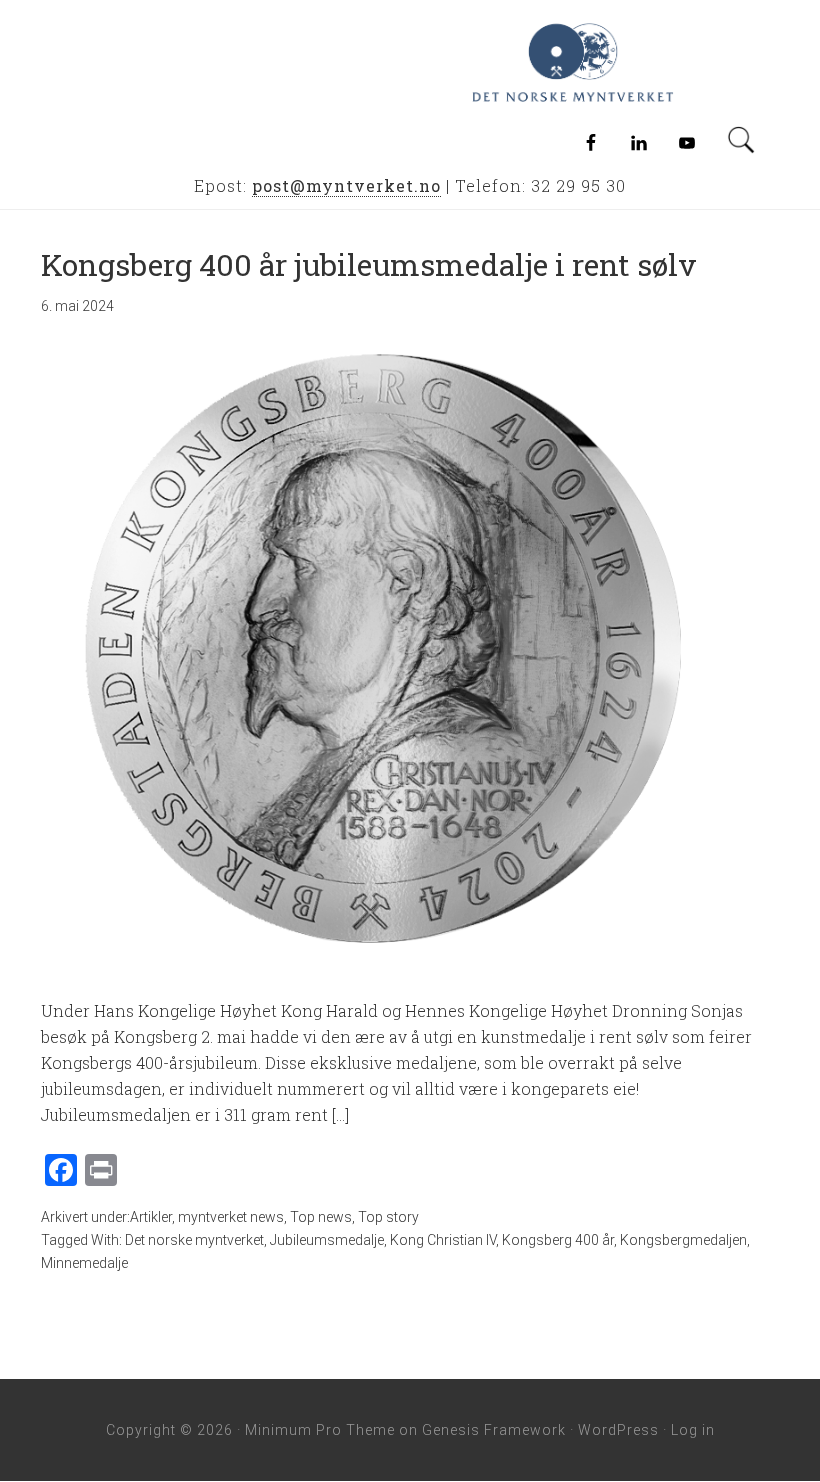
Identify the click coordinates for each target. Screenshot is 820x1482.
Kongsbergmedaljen (683, 1240)
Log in (693, 1430)
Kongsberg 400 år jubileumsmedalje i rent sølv (369, 264)
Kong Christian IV (443, 1240)
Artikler (151, 1217)
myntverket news (231, 1217)
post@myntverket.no (346, 185)
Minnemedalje (84, 1263)
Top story (388, 1217)
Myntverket (632, 62)
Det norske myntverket (194, 1240)
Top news (321, 1217)
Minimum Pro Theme (320, 1430)
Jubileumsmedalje (327, 1240)
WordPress (618, 1430)
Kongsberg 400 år (558, 1240)
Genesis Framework (494, 1430)
